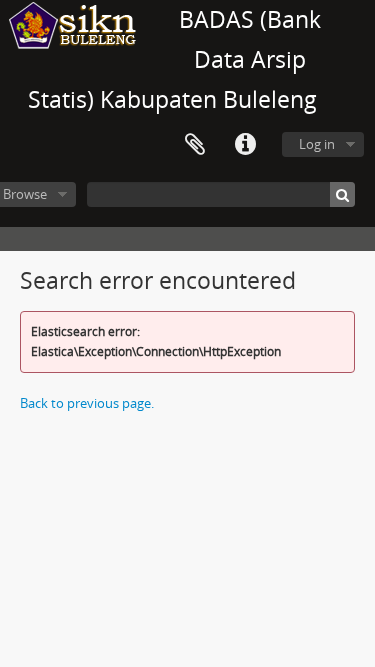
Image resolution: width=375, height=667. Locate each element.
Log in (317, 144)
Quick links (245, 145)
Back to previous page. (87, 403)
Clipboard (195, 145)
